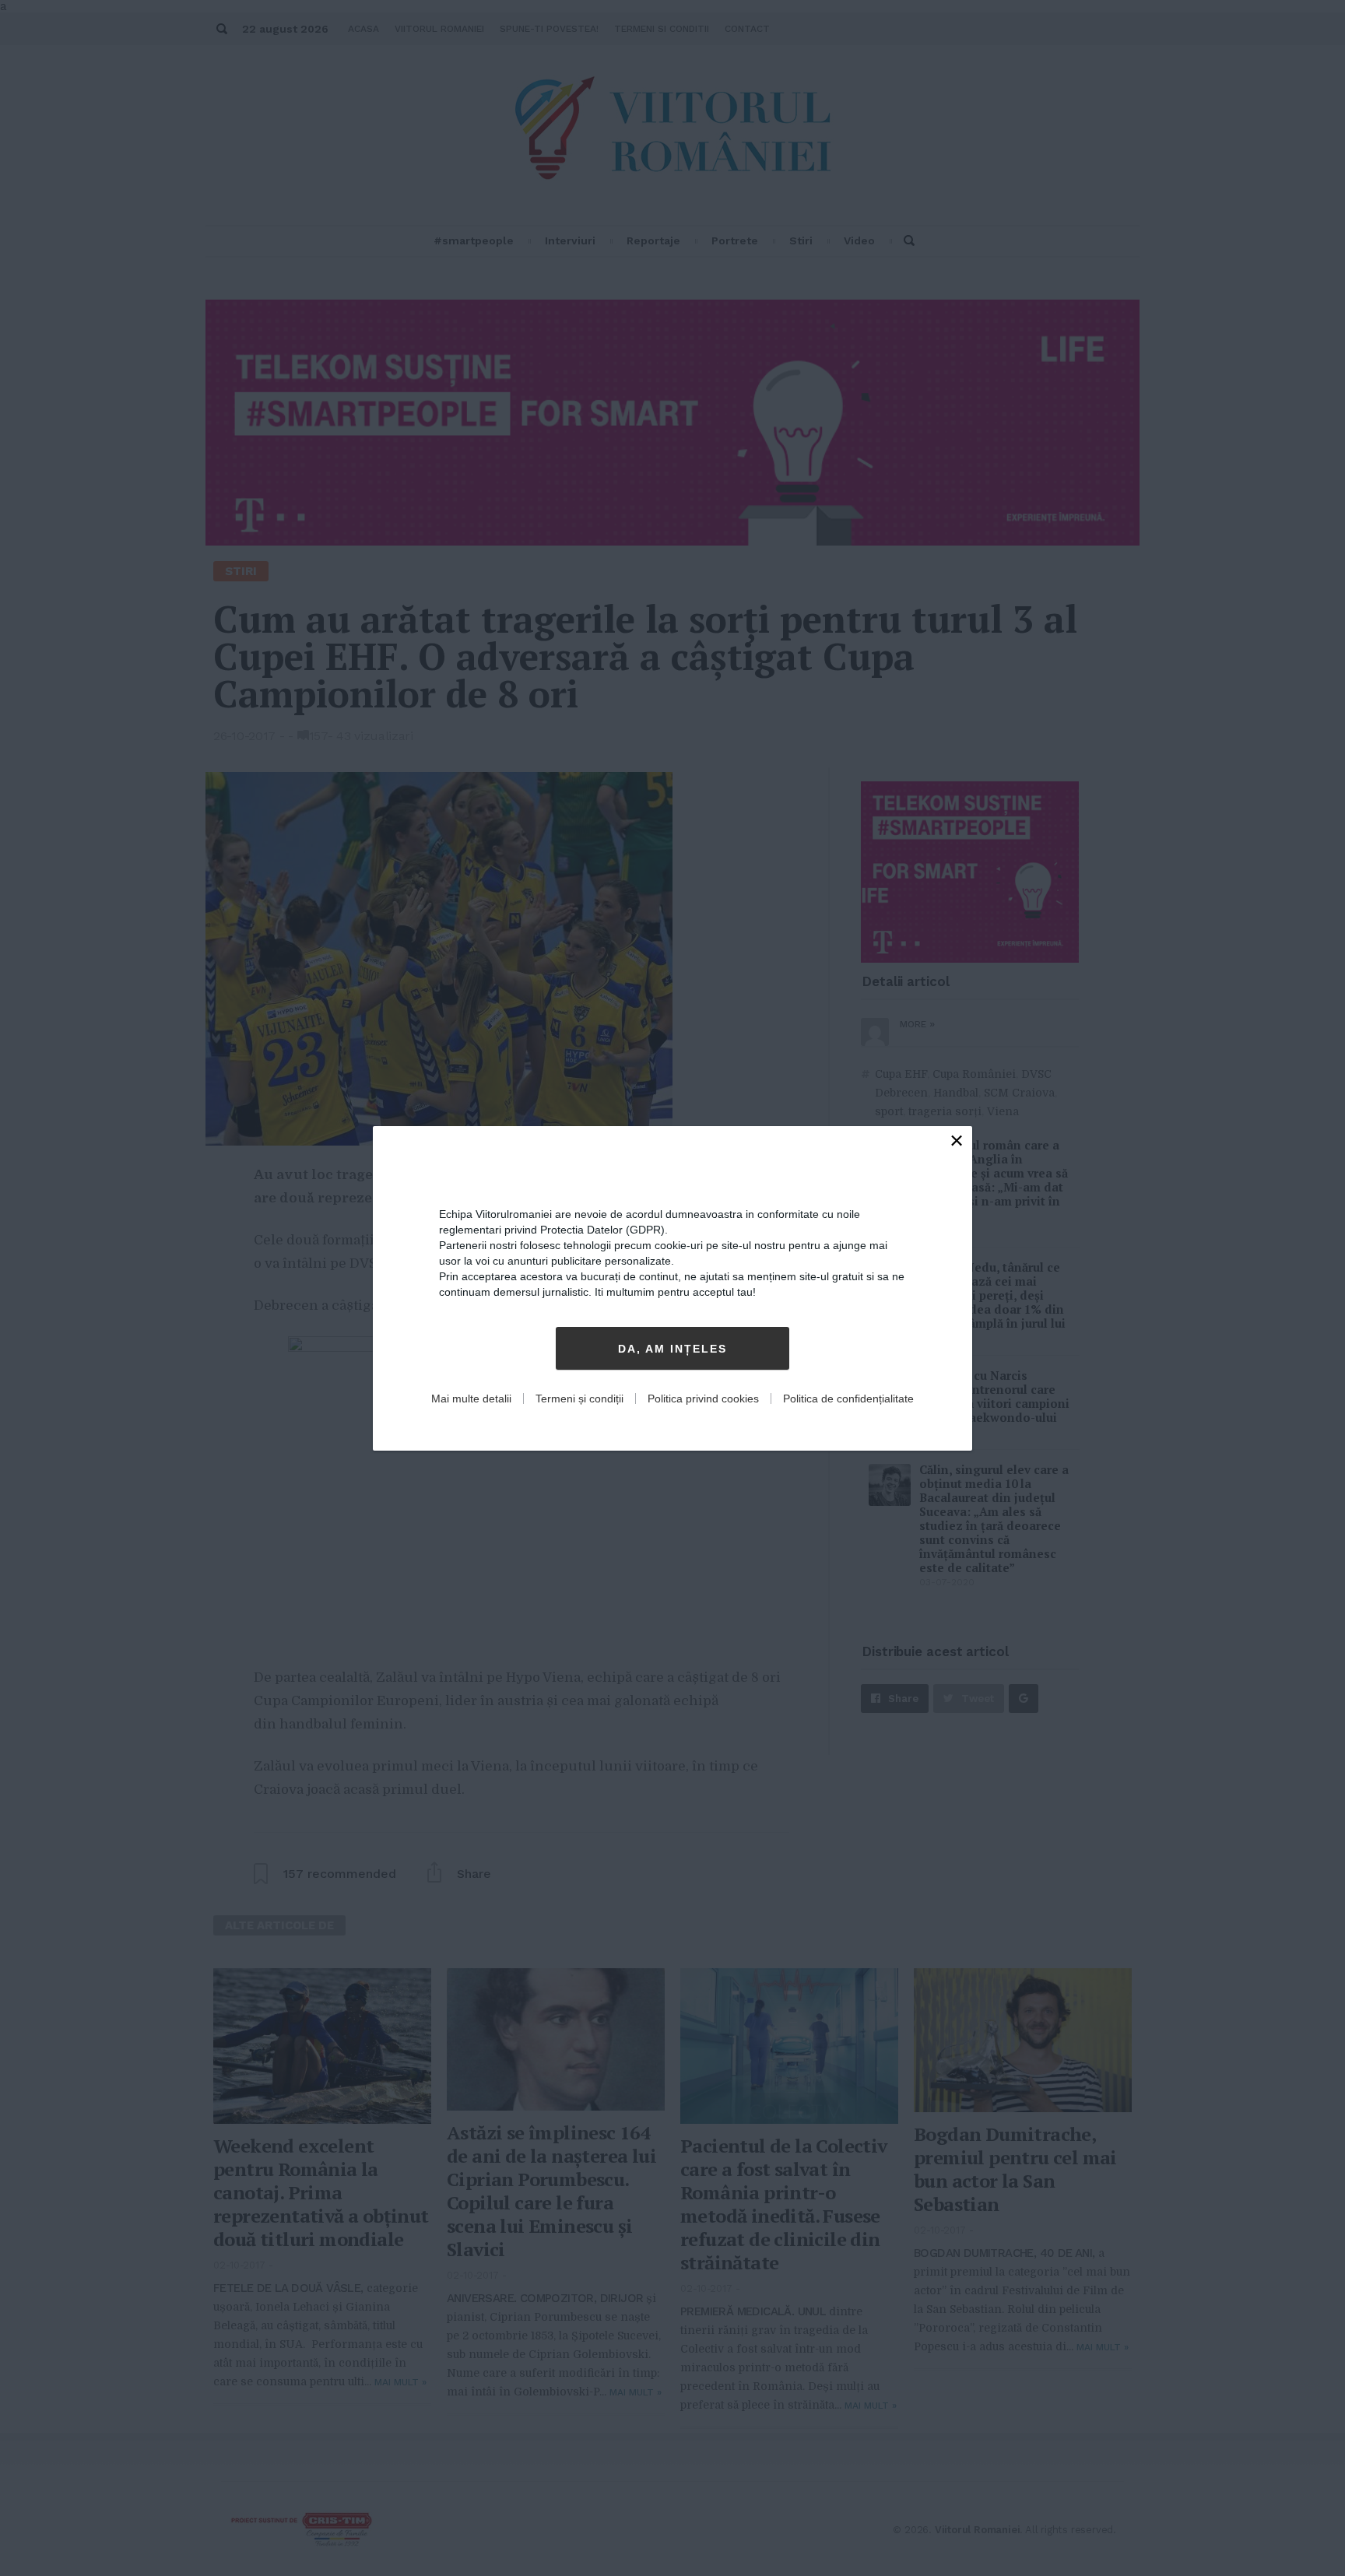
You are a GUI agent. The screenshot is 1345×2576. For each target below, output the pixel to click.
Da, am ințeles (672, 1348)
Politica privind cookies (703, 1399)
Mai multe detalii (471, 1399)
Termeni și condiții (579, 1399)
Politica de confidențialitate (848, 1399)
